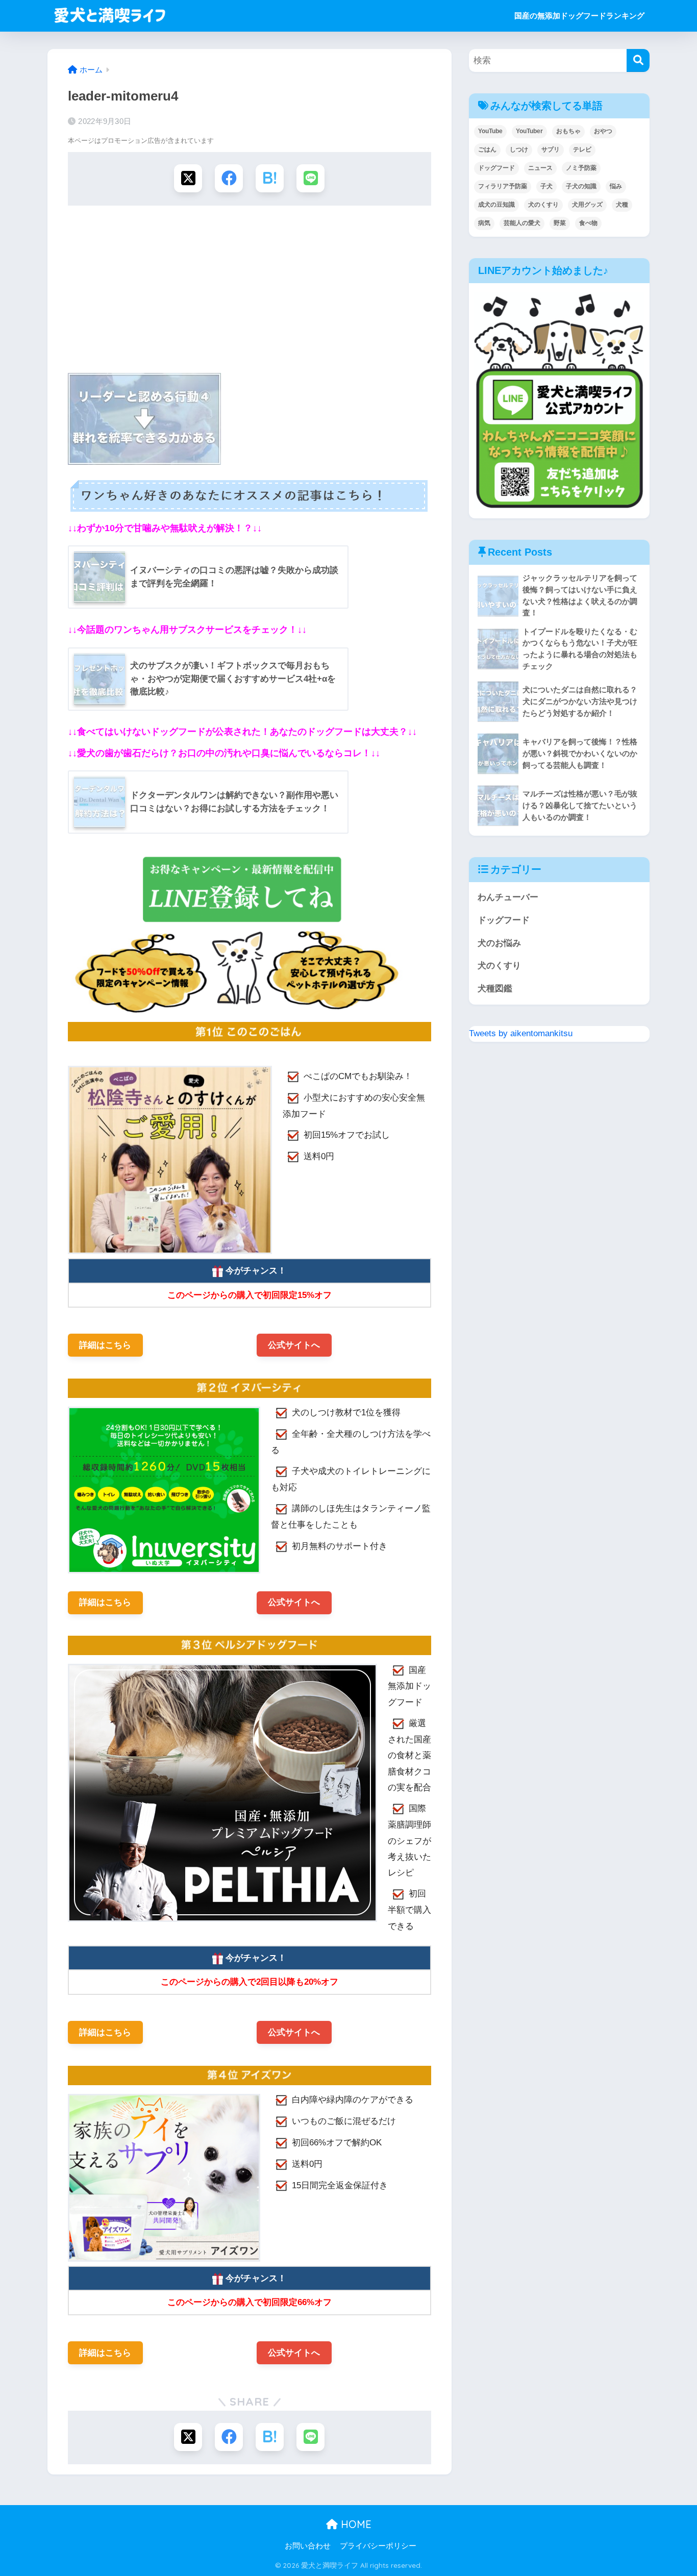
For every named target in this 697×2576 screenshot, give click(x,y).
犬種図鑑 (495, 989)
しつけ (519, 149)
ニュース (540, 168)
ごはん (487, 149)
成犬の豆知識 (496, 205)
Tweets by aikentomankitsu (521, 1033)
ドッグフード (496, 168)
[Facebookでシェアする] (229, 178)
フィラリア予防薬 (503, 186)
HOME (355, 2524)
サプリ (551, 149)
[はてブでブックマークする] (270, 178)
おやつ (603, 131)
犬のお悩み (499, 943)
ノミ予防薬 (581, 168)
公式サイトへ (294, 1345)
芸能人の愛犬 (522, 223)
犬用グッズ (587, 205)
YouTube (490, 131)
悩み (616, 186)
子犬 (546, 186)
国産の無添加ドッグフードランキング (579, 16)
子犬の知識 (581, 186)
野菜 (560, 223)
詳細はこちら (105, 1345)
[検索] (638, 60)
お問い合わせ (308, 2546)
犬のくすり (543, 205)
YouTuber (529, 131)
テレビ (582, 149)
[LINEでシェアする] (310, 178)
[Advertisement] (250, 292)
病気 (484, 223)
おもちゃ (568, 131)
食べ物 (588, 223)
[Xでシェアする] (188, 178)
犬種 (622, 205)
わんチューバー (508, 897)
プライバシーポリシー (378, 2546)
